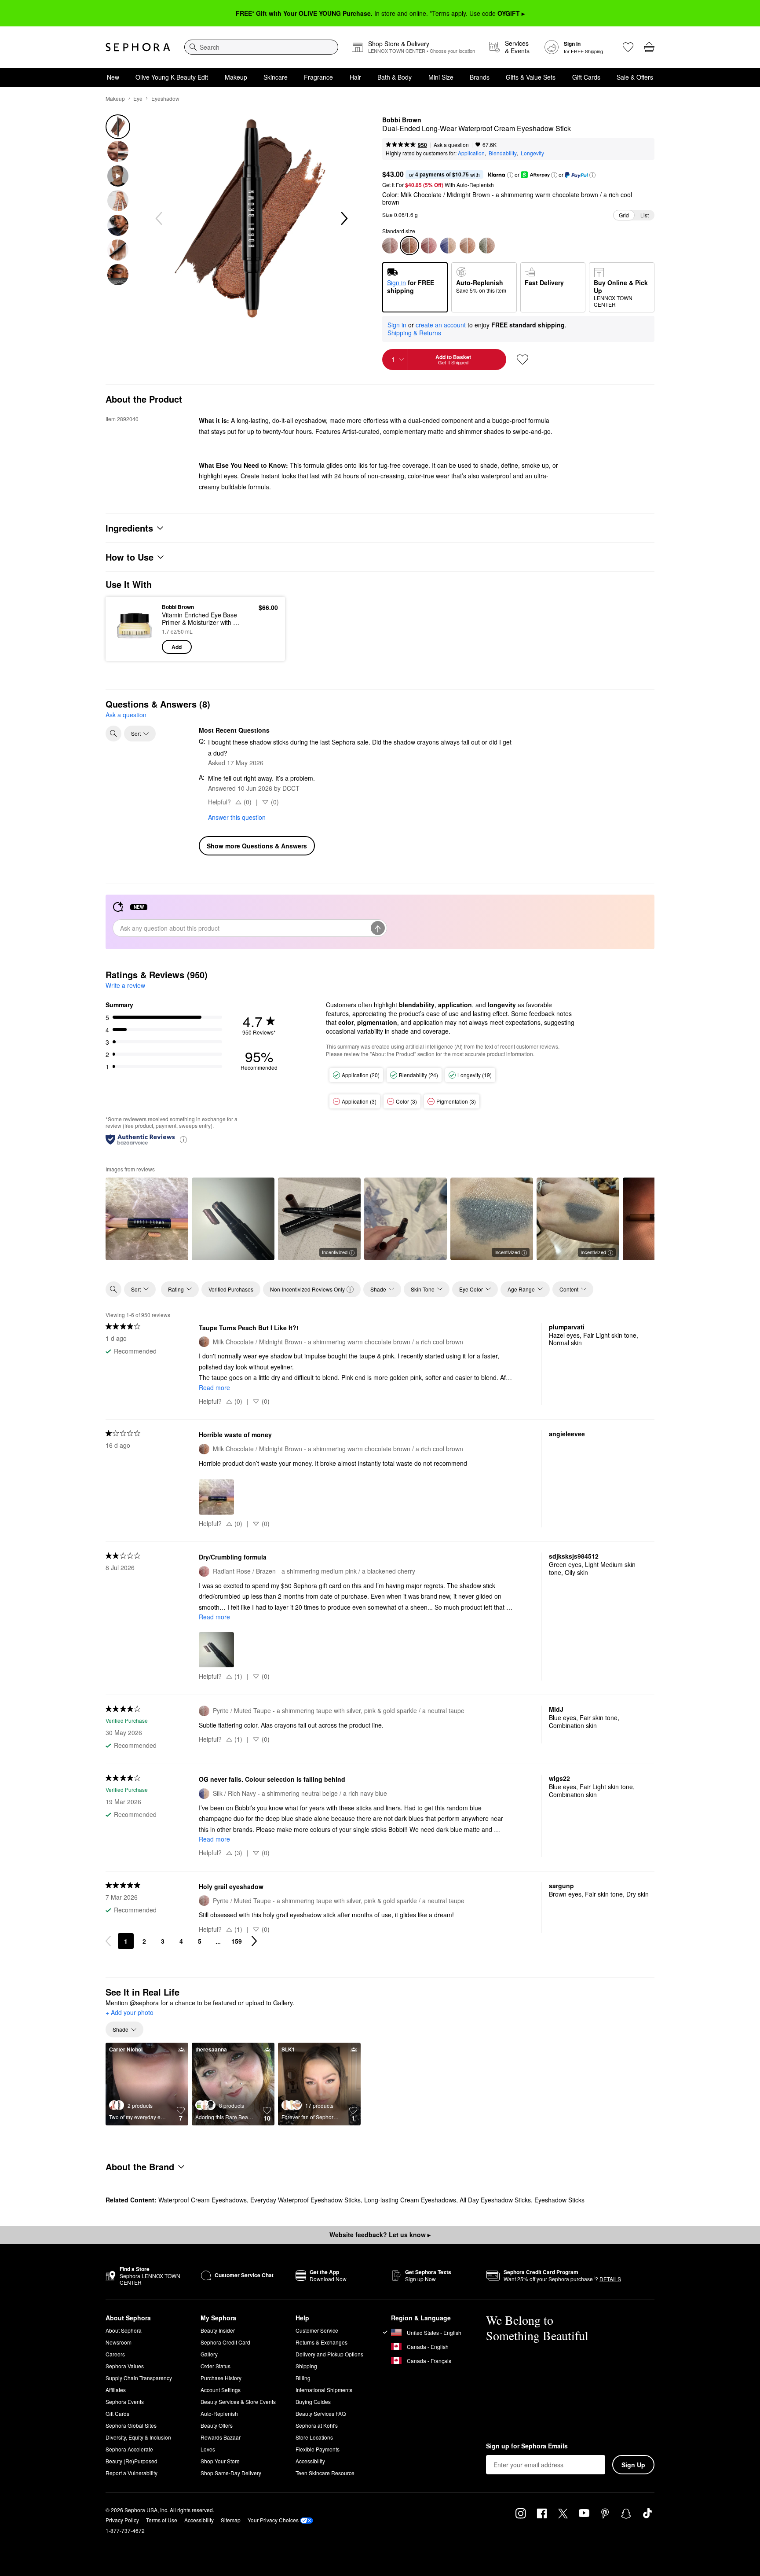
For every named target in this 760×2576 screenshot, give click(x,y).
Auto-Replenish (219, 2413)
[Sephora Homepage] (138, 47)
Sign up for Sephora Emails (527, 2446)
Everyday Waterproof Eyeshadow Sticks (305, 2200)
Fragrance (318, 77)
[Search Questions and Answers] (113, 734)
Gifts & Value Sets (531, 77)
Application (471, 153)
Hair (355, 77)
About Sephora (124, 2330)
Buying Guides (313, 2402)
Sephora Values (125, 2366)
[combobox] (261, 47)
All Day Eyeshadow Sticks (495, 2200)
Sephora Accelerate (129, 2449)
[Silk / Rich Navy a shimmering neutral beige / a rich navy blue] (448, 246)
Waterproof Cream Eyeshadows (203, 2200)
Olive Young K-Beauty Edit (172, 77)
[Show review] (147, 1219)
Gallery (209, 2354)
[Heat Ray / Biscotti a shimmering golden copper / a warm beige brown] (468, 246)
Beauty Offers (217, 2425)
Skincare (276, 77)
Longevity (532, 153)
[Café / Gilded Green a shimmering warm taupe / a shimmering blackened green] (487, 246)
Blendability (503, 153)
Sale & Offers (635, 77)
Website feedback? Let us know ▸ (380, 2235)
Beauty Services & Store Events (238, 2402)
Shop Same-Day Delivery (231, 2473)
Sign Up (633, 2465)
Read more (214, 1387)
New (113, 77)
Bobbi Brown (402, 120)
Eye (138, 98)
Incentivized (335, 1252)
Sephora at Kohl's (317, 2425)
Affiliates (116, 2390)
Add (177, 647)
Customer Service (317, 2330)
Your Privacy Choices (273, 2520)
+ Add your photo (130, 2013)
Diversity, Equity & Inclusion (138, 2437)
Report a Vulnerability (132, 2473)
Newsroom (119, 2342)
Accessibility (310, 2461)
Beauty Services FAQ (321, 2413)
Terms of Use (162, 2520)
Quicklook (135, 648)
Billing (303, 2378)
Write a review (125, 985)
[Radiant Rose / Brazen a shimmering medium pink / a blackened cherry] (429, 246)
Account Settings (221, 2390)
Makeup (236, 77)
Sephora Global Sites (131, 2425)
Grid (624, 215)
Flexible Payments (318, 2449)
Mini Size (441, 77)
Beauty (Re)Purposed (132, 2461)
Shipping (306, 2366)
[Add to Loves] (522, 360)
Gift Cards (586, 77)
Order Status (216, 2366)
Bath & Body (395, 77)
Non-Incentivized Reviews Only (307, 1289)
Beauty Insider (218, 2330)
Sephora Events (125, 2402)
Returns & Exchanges (322, 2342)
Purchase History (221, 2378)
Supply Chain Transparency (139, 2378)
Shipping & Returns (414, 333)
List (645, 215)
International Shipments (324, 2390)
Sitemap (231, 2520)
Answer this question (237, 817)
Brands (480, 77)
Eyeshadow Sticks (559, 2200)
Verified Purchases (231, 1289)
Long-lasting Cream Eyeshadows (410, 2200)
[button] (510, 175)
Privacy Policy (122, 2520)
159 (237, 1941)
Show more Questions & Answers (257, 846)
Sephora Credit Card (225, 2342)
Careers (115, 2354)
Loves (208, 2449)
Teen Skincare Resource (325, 2473)
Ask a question (451, 145)
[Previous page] (108, 1941)
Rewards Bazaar (221, 2437)
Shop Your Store (220, 2461)
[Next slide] (343, 219)
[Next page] (254, 1941)
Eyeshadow (165, 98)
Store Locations (314, 2437)
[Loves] (628, 47)
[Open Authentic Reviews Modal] (183, 1139)
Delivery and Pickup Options (329, 2354)
